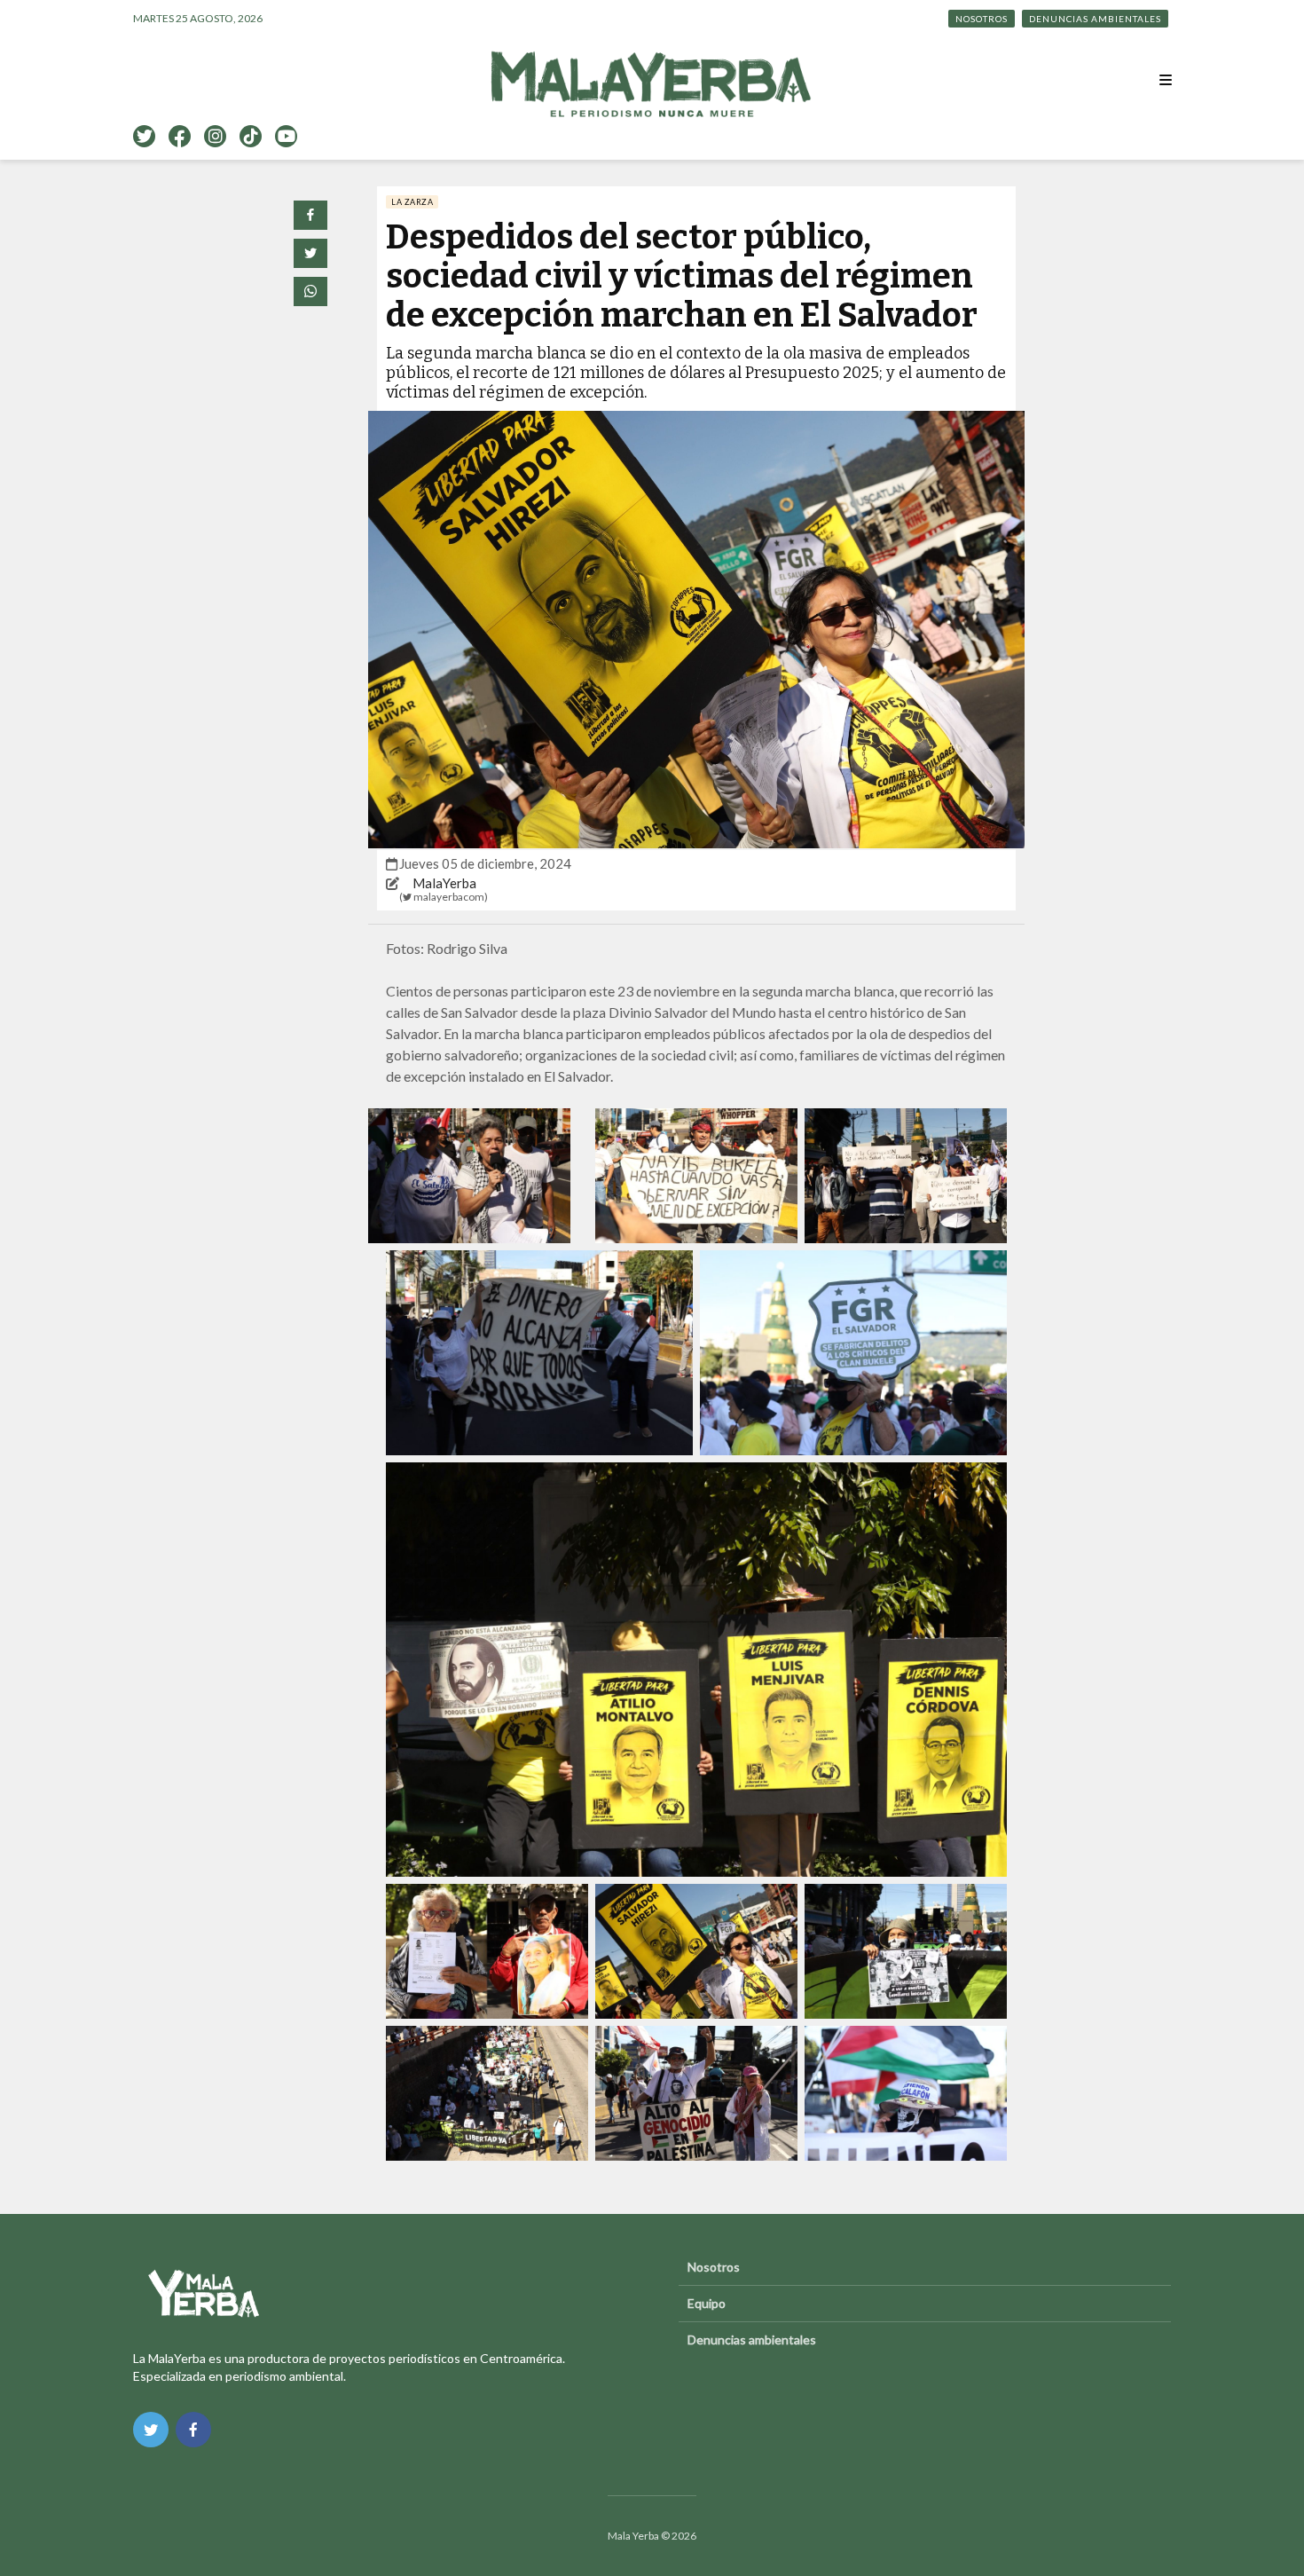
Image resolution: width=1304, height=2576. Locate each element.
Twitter (144, 136)
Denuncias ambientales (1095, 19)
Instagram (215, 136)
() (444, 897)
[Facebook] (193, 2430)
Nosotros (982, 19)
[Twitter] (151, 2430)
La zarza (412, 202)
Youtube (286, 136)
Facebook (180, 136)
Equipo (707, 2303)
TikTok (251, 136)
